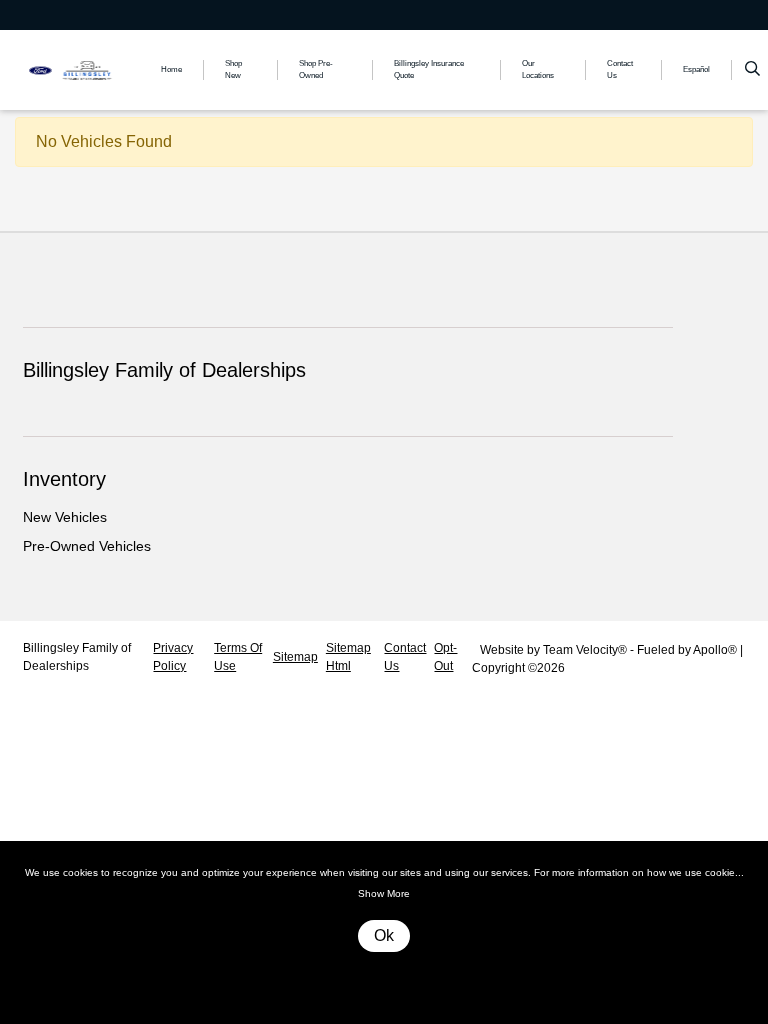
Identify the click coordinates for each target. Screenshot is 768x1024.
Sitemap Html (348, 657)
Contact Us (405, 657)
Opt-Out (445, 657)
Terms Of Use (238, 657)
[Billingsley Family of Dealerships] (77, 68)
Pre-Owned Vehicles (87, 546)
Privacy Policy (173, 657)
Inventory (64, 479)
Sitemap (295, 657)
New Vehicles (65, 517)
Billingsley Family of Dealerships (77, 657)
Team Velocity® (585, 650)
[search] (752, 70)
